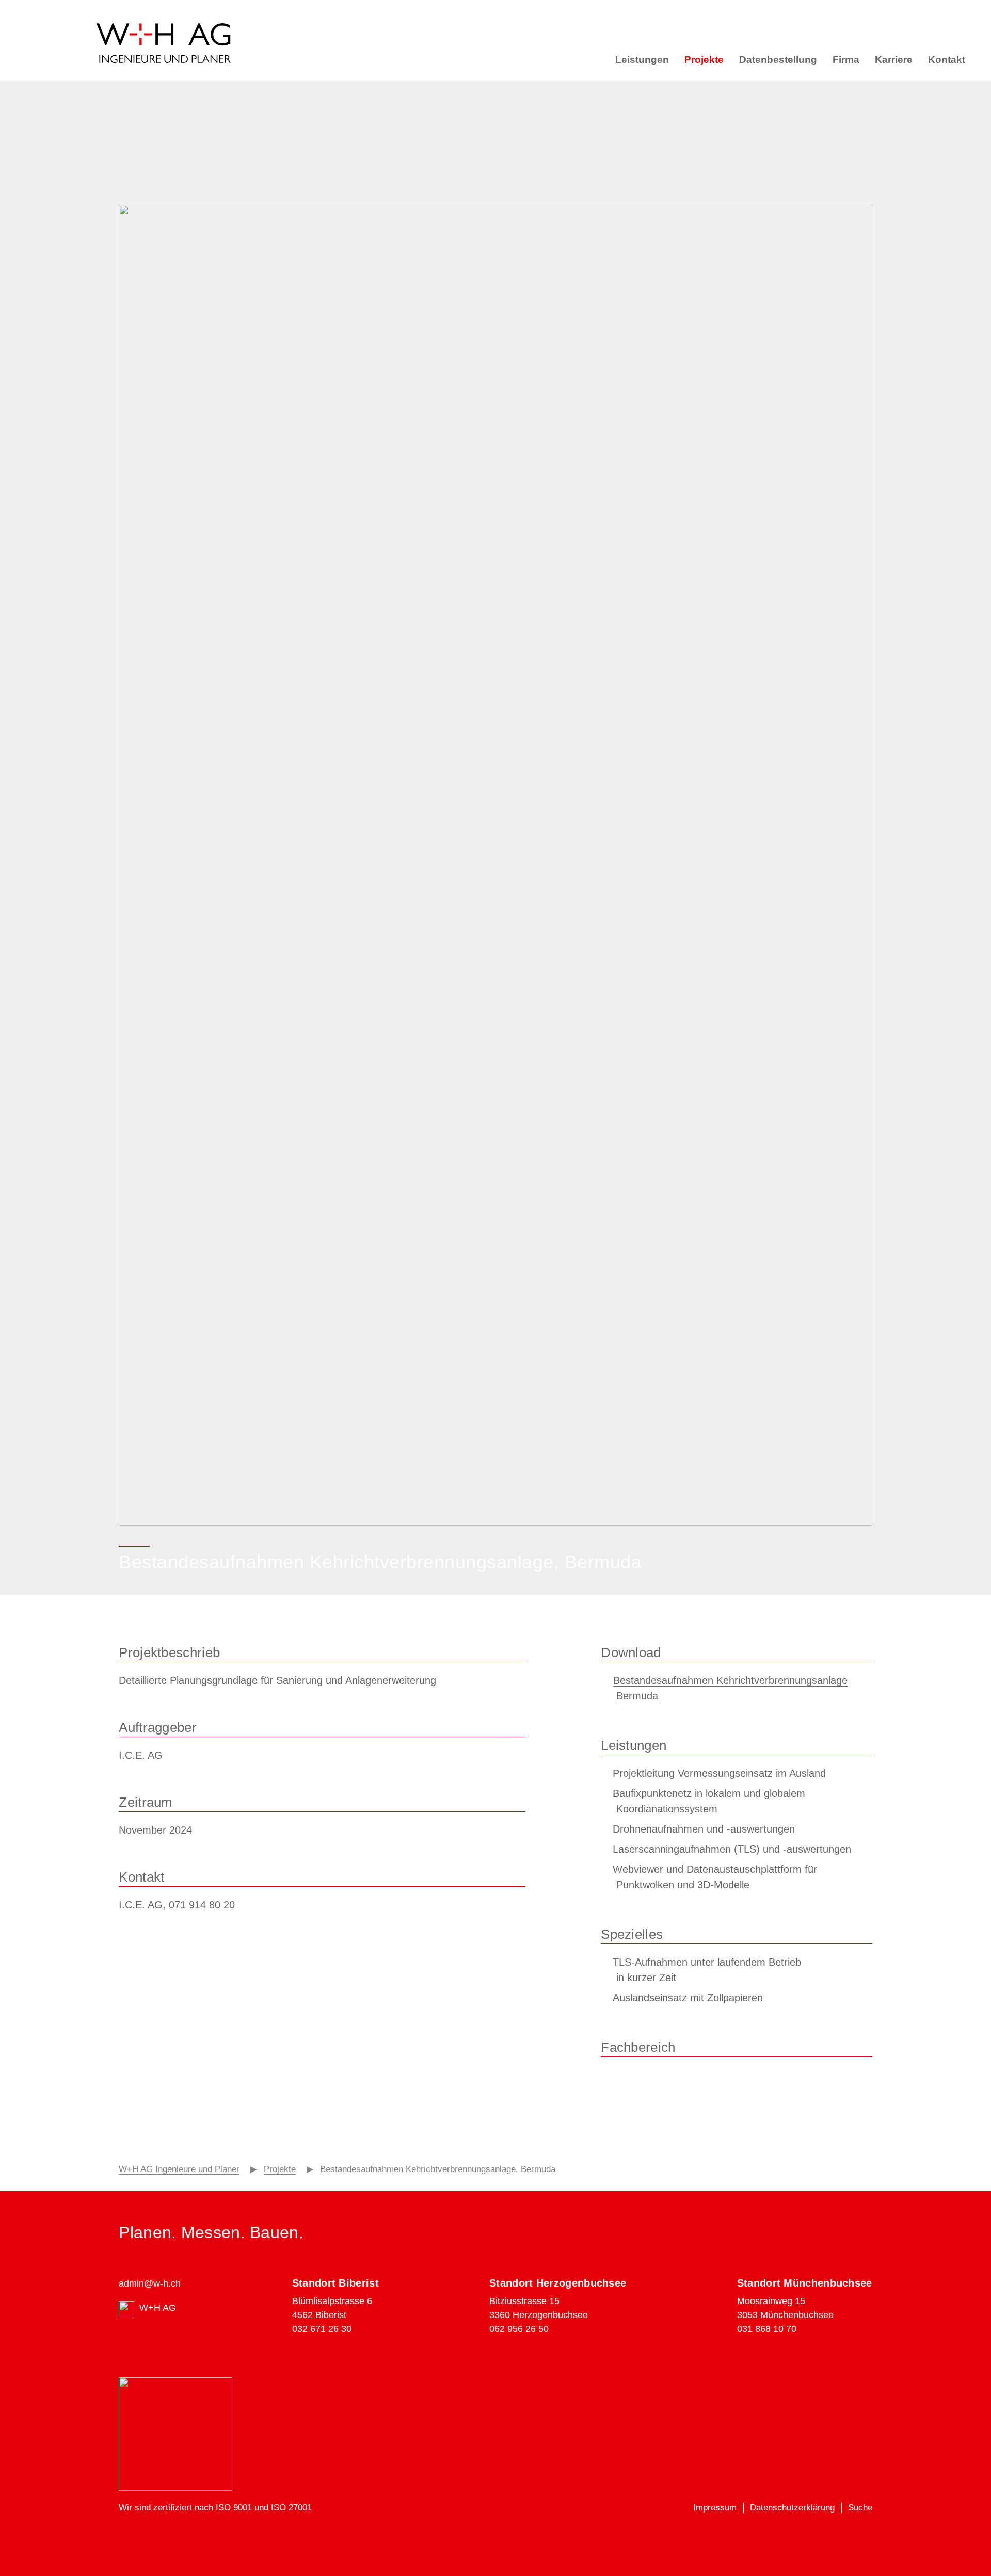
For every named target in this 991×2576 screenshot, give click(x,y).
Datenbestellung (778, 60)
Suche (860, 2508)
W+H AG (158, 2308)
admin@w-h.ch (150, 2283)
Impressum (715, 2508)
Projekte (704, 60)
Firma (846, 60)
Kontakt (947, 60)
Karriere (894, 60)
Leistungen (642, 60)
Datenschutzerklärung (792, 2508)
